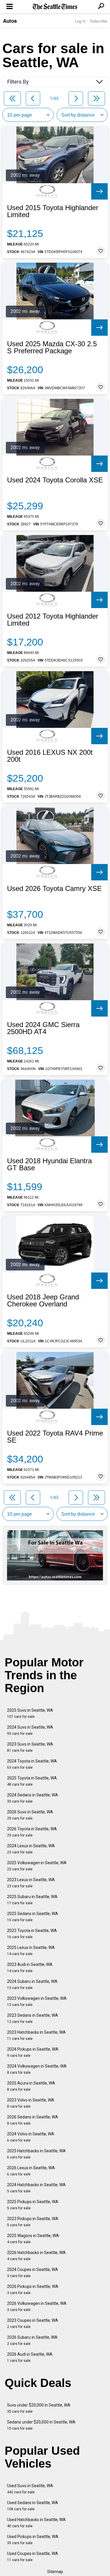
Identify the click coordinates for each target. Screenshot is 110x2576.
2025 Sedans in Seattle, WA (33, 1917)
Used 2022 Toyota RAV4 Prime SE (55, 1437)
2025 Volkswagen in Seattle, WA (37, 1866)
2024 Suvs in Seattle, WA (30, 1730)
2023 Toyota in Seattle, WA (32, 1934)
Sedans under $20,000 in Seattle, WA (41, 2425)
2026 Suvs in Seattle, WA (30, 1815)
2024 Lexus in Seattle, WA (31, 1849)
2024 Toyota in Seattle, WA (32, 1764)
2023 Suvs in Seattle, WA (30, 1747)
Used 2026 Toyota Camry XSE (54, 889)
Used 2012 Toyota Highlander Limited (53, 620)
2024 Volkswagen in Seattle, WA (37, 2069)
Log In (80, 21)
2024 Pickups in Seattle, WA (33, 2052)
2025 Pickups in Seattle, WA (33, 2205)
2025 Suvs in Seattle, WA (30, 1713)
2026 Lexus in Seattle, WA (31, 2171)
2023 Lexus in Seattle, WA (31, 1883)
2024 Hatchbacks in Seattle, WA (36, 2188)
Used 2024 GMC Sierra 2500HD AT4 (43, 1028)
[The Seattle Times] (55, 7)
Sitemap (55, 2572)
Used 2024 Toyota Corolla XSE (55, 480)
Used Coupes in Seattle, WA (33, 2557)
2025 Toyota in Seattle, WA (32, 1781)
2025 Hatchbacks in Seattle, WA (36, 2154)
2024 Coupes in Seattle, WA (33, 2273)
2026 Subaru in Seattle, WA (32, 2340)
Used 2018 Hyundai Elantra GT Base (49, 1164)
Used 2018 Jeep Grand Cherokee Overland (43, 1301)
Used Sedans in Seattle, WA (33, 2506)
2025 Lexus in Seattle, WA (31, 1951)
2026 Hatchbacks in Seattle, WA (36, 2256)
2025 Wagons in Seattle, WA (33, 2239)
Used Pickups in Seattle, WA (33, 2540)
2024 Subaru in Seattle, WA (32, 1984)
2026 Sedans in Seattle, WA (33, 2120)
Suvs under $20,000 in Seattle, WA (39, 2408)
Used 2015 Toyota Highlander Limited (53, 211)
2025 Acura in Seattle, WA (31, 2086)
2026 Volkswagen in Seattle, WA (37, 2306)
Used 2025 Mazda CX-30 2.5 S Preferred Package (52, 347)
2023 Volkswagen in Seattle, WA (37, 2001)
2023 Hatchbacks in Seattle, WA (36, 2035)
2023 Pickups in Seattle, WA (33, 2222)
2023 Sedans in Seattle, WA (33, 2018)
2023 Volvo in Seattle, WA (31, 2103)
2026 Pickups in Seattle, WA (33, 2290)
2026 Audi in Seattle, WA (30, 2357)
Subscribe (99, 21)
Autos (10, 21)
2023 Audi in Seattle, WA (30, 1968)
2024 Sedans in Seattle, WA (33, 1798)
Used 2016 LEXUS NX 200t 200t (50, 756)
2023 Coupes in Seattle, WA (33, 2323)
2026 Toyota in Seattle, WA (32, 1832)
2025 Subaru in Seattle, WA (32, 1900)
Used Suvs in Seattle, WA (30, 2489)
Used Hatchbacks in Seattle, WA (36, 2523)
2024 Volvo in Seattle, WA (31, 2137)
